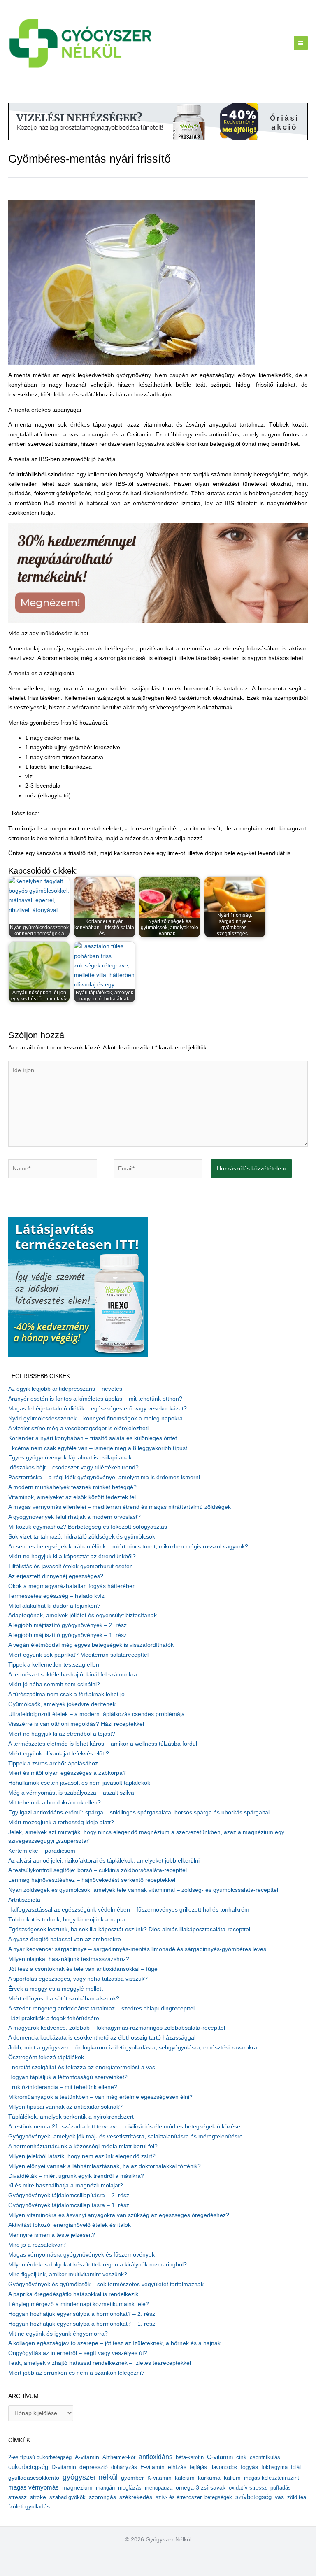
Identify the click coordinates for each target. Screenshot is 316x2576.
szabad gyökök (67, 2497)
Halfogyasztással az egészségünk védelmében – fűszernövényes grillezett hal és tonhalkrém (129, 1910)
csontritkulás (265, 2457)
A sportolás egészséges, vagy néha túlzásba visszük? (78, 1979)
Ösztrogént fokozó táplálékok (46, 2057)
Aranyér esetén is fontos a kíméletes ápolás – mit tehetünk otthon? (95, 1399)
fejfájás (198, 2467)
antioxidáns (156, 2457)
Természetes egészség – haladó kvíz (56, 1596)
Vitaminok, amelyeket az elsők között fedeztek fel (72, 1497)
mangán (105, 2488)
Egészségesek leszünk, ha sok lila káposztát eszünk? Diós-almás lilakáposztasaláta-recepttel (129, 1929)
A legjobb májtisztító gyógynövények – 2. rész (67, 1625)
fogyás (249, 2467)
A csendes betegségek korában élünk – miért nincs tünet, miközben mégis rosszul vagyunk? (128, 1547)
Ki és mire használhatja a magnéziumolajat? (66, 2186)
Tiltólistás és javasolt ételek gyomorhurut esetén (71, 1566)
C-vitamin (220, 2457)
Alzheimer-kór (119, 2457)
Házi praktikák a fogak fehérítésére (54, 2018)
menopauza (159, 2488)
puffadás (281, 2488)
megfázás (130, 2488)
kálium (232, 2478)
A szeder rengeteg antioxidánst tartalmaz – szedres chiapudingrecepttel (101, 2008)
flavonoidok (224, 2467)
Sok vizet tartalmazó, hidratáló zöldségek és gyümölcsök (82, 1537)
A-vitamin (87, 2457)
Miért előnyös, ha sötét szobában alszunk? (64, 1999)
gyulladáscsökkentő (34, 2478)
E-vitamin (152, 2467)
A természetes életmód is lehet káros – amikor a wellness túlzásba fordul (103, 1744)
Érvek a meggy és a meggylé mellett (56, 1989)
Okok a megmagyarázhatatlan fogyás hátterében (72, 1586)
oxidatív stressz (248, 2488)
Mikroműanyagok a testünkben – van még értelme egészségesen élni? (100, 2097)
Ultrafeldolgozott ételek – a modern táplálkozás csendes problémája (96, 1714)
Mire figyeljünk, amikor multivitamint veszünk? (68, 2274)
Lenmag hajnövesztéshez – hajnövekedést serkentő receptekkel (92, 1880)
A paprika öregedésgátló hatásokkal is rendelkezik (73, 2294)
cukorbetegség (28, 2467)
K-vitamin (159, 2478)
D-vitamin (64, 2467)
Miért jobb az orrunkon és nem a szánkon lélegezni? (76, 2373)
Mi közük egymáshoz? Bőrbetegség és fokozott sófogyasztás (88, 1527)
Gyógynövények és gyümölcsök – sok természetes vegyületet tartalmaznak (106, 2284)
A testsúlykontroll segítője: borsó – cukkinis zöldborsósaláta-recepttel (98, 1870)
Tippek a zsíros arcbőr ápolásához (53, 1764)
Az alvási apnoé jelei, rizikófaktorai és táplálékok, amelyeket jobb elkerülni (104, 1861)
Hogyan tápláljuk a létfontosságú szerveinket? (68, 2077)
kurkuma (209, 2478)
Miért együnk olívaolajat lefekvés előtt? (59, 1754)
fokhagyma (274, 2467)
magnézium (77, 2487)
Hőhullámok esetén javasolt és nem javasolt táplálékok (79, 1783)
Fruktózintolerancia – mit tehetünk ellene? (63, 2087)
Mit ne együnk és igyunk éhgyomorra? (58, 2334)
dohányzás (124, 2467)
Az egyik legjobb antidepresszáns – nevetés (65, 1389)
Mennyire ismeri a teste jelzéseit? (52, 2235)
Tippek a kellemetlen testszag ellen (54, 1665)
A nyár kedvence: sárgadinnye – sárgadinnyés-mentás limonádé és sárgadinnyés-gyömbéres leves (137, 1949)
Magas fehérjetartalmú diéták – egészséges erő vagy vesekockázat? (98, 1409)
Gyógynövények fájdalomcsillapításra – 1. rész (69, 2205)
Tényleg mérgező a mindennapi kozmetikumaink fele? (79, 2304)
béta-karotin (190, 2457)
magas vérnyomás (34, 2487)
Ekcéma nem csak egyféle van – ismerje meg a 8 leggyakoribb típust (98, 1448)
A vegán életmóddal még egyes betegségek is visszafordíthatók (91, 1645)
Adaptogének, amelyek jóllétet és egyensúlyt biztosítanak (82, 1615)
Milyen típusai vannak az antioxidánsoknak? (65, 2107)
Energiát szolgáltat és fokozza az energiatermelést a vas (82, 2067)
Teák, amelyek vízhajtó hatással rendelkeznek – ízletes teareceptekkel (100, 2363)
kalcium (185, 2478)
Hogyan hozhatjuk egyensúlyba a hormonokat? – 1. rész (82, 2324)
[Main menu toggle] (301, 43)
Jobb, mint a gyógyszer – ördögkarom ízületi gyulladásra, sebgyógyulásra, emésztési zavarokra (133, 2048)
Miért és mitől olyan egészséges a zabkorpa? (67, 1773)
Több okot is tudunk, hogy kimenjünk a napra (67, 1920)
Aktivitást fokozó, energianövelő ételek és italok (70, 2225)
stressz (17, 2497)
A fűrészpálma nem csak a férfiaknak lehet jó (66, 1694)
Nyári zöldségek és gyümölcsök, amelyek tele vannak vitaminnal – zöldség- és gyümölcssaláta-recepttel (143, 1890)
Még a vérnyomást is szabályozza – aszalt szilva (71, 1793)
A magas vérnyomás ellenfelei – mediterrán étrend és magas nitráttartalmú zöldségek (120, 1507)
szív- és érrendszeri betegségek (194, 2497)
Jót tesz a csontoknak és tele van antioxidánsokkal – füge (83, 1969)
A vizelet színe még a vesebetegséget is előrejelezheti (78, 1428)
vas (279, 2497)
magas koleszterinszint (272, 2478)
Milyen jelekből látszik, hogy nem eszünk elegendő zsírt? (82, 2156)
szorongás (102, 2497)
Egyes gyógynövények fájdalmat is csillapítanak (70, 1458)
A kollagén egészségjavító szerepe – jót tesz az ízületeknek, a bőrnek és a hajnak (114, 2343)
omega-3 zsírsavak (201, 2488)
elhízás (177, 2467)
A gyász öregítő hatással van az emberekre (65, 1939)
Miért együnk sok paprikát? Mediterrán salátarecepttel (78, 1655)
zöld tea (297, 2497)
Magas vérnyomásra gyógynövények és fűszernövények (81, 2255)
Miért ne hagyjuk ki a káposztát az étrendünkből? (72, 1556)
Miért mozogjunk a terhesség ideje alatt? (61, 1822)
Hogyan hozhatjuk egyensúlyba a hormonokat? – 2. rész (82, 2314)
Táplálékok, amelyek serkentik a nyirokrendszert (71, 2117)
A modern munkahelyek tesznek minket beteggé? (72, 1487)
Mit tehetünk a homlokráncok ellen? (55, 1803)
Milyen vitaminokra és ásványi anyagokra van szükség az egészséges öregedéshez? (119, 2215)
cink (241, 2457)
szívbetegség (253, 2497)
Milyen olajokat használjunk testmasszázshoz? (69, 1959)
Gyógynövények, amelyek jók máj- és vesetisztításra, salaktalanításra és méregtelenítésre (125, 2137)
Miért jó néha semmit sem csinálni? (54, 1684)
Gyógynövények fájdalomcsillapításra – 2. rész (69, 2195)
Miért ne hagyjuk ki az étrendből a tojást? (62, 1734)
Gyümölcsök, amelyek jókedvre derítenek (62, 1704)
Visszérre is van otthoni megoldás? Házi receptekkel (76, 1724)
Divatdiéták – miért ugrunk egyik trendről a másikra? (76, 2176)
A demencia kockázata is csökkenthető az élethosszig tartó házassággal (102, 2038)
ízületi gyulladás (29, 2506)
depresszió (94, 2467)
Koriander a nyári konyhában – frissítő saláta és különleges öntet (93, 1438)
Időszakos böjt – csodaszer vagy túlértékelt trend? (73, 1468)
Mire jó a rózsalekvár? (37, 2245)
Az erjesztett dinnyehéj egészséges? (56, 1576)
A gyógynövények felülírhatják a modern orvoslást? (74, 1517)
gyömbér (132, 2478)
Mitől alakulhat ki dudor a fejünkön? (54, 1606)
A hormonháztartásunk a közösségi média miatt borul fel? (83, 2146)
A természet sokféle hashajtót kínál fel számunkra (73, 1675)
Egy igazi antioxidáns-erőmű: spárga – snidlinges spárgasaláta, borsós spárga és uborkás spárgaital (139, 1813)
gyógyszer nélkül (90, 2477)
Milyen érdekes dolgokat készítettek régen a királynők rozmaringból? (98, 2265)
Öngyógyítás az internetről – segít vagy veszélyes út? (78, 2353)
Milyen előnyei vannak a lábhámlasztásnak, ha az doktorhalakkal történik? (105, 2166)
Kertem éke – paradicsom (42, 1851)
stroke (38, 2497)
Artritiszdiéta (24, 1900)
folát (296, 2467)
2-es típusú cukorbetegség (40, 2457)
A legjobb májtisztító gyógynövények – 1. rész (67, 1635)
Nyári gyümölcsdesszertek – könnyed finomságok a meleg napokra (95, 1419)
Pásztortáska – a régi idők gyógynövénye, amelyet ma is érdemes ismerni (104, 1477)
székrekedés (136, 2497)
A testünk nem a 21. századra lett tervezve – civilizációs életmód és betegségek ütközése (124, 2127)
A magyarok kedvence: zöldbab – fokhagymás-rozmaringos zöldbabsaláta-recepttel (117, 2028)
